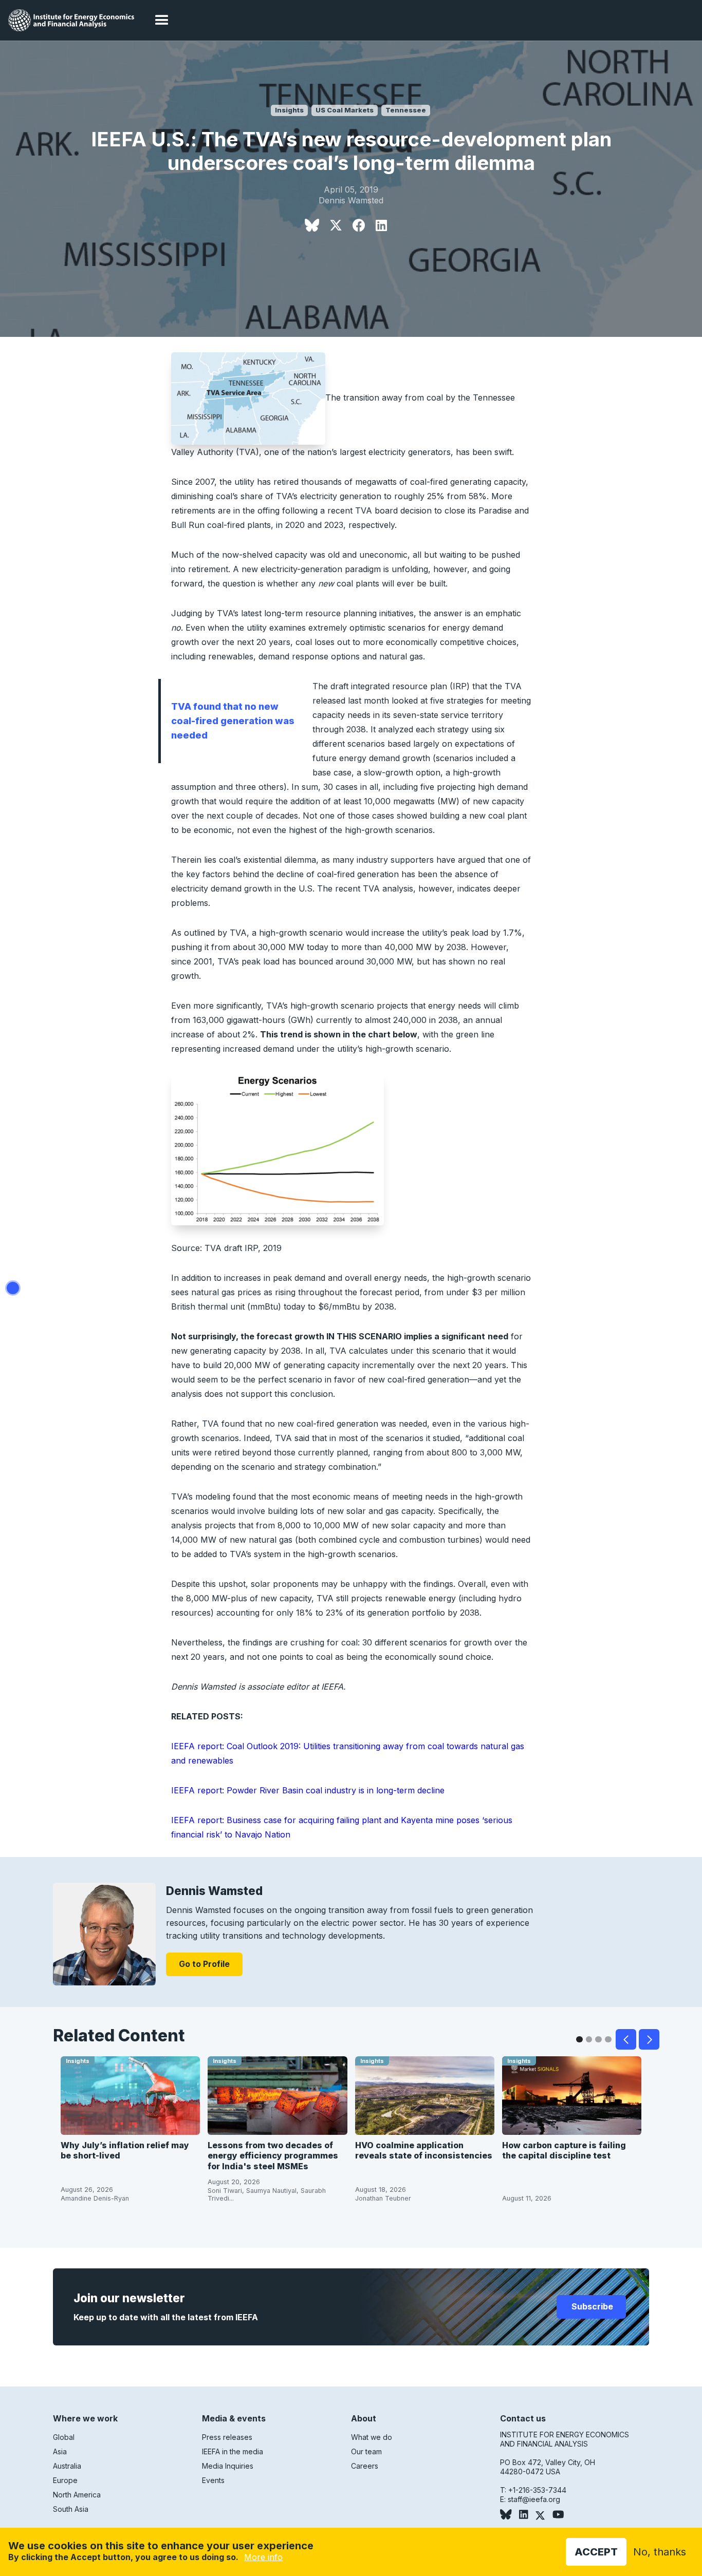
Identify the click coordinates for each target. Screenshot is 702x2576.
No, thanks (660, 2552)
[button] (162, 21)
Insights (289, 110)
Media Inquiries (228, 2466)
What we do (372, 2437)
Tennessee (406, 110)
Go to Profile (204, 1964)
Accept (596, 2552)
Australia (67, 2466)
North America (77, 2495)
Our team (366, 2451)
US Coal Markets (345, 110)
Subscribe (591, 2306)
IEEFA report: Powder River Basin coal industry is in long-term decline (308, 1790)
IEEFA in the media (233, 2451)
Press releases (227, 2437)
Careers (365, 2466)
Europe (65, 2480)
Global (64, 2437)
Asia (60, 2451)
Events (213, 2480)
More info (263, 2557)
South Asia (71, 2509)
